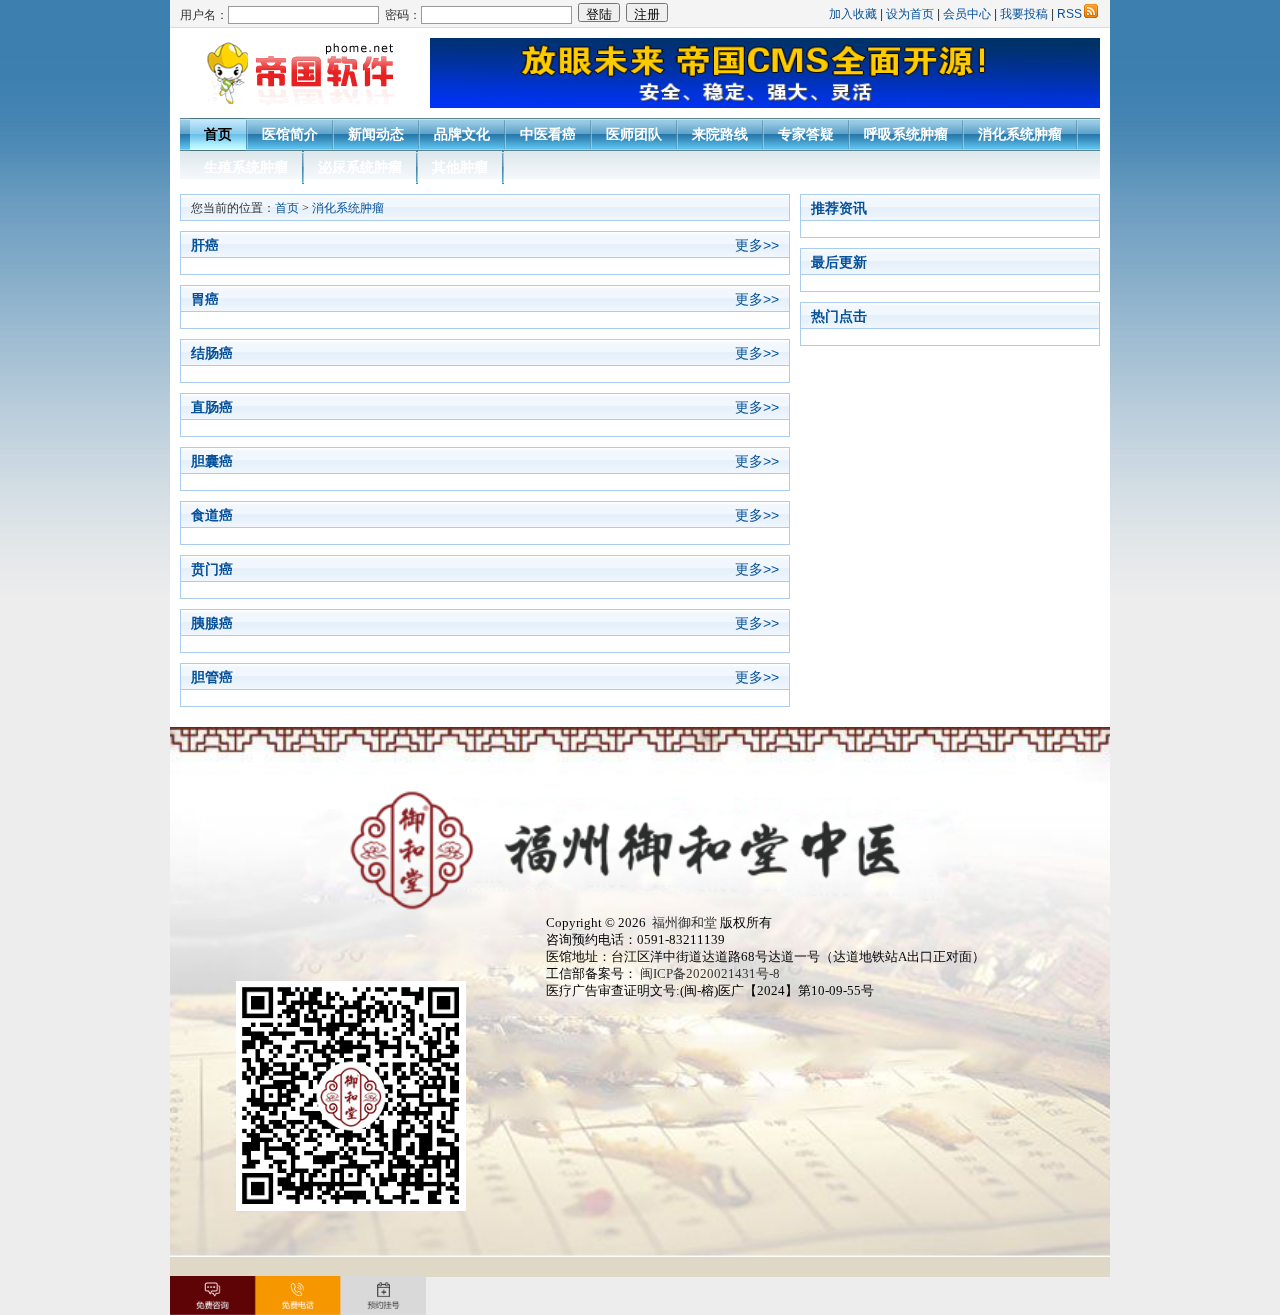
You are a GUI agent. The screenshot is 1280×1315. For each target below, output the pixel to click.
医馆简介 (290, 134)
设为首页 (910, 14)
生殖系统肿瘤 (246, 167)
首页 (218, 134)
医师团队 (634, 134)
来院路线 (720, 134)
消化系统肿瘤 (1020, 134)
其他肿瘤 (460, 167)
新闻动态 (376, 134)
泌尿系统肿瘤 (360, 167)
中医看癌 (548, 134)
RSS (1069, 14)
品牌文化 (462, 134)
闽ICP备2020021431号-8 (710, 974)
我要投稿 (1024, 14)
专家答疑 (806, 134)
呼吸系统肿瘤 (906, 134)
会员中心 (967, 14)
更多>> (757, 245)
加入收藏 (853, 14)
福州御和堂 (681, 923)
